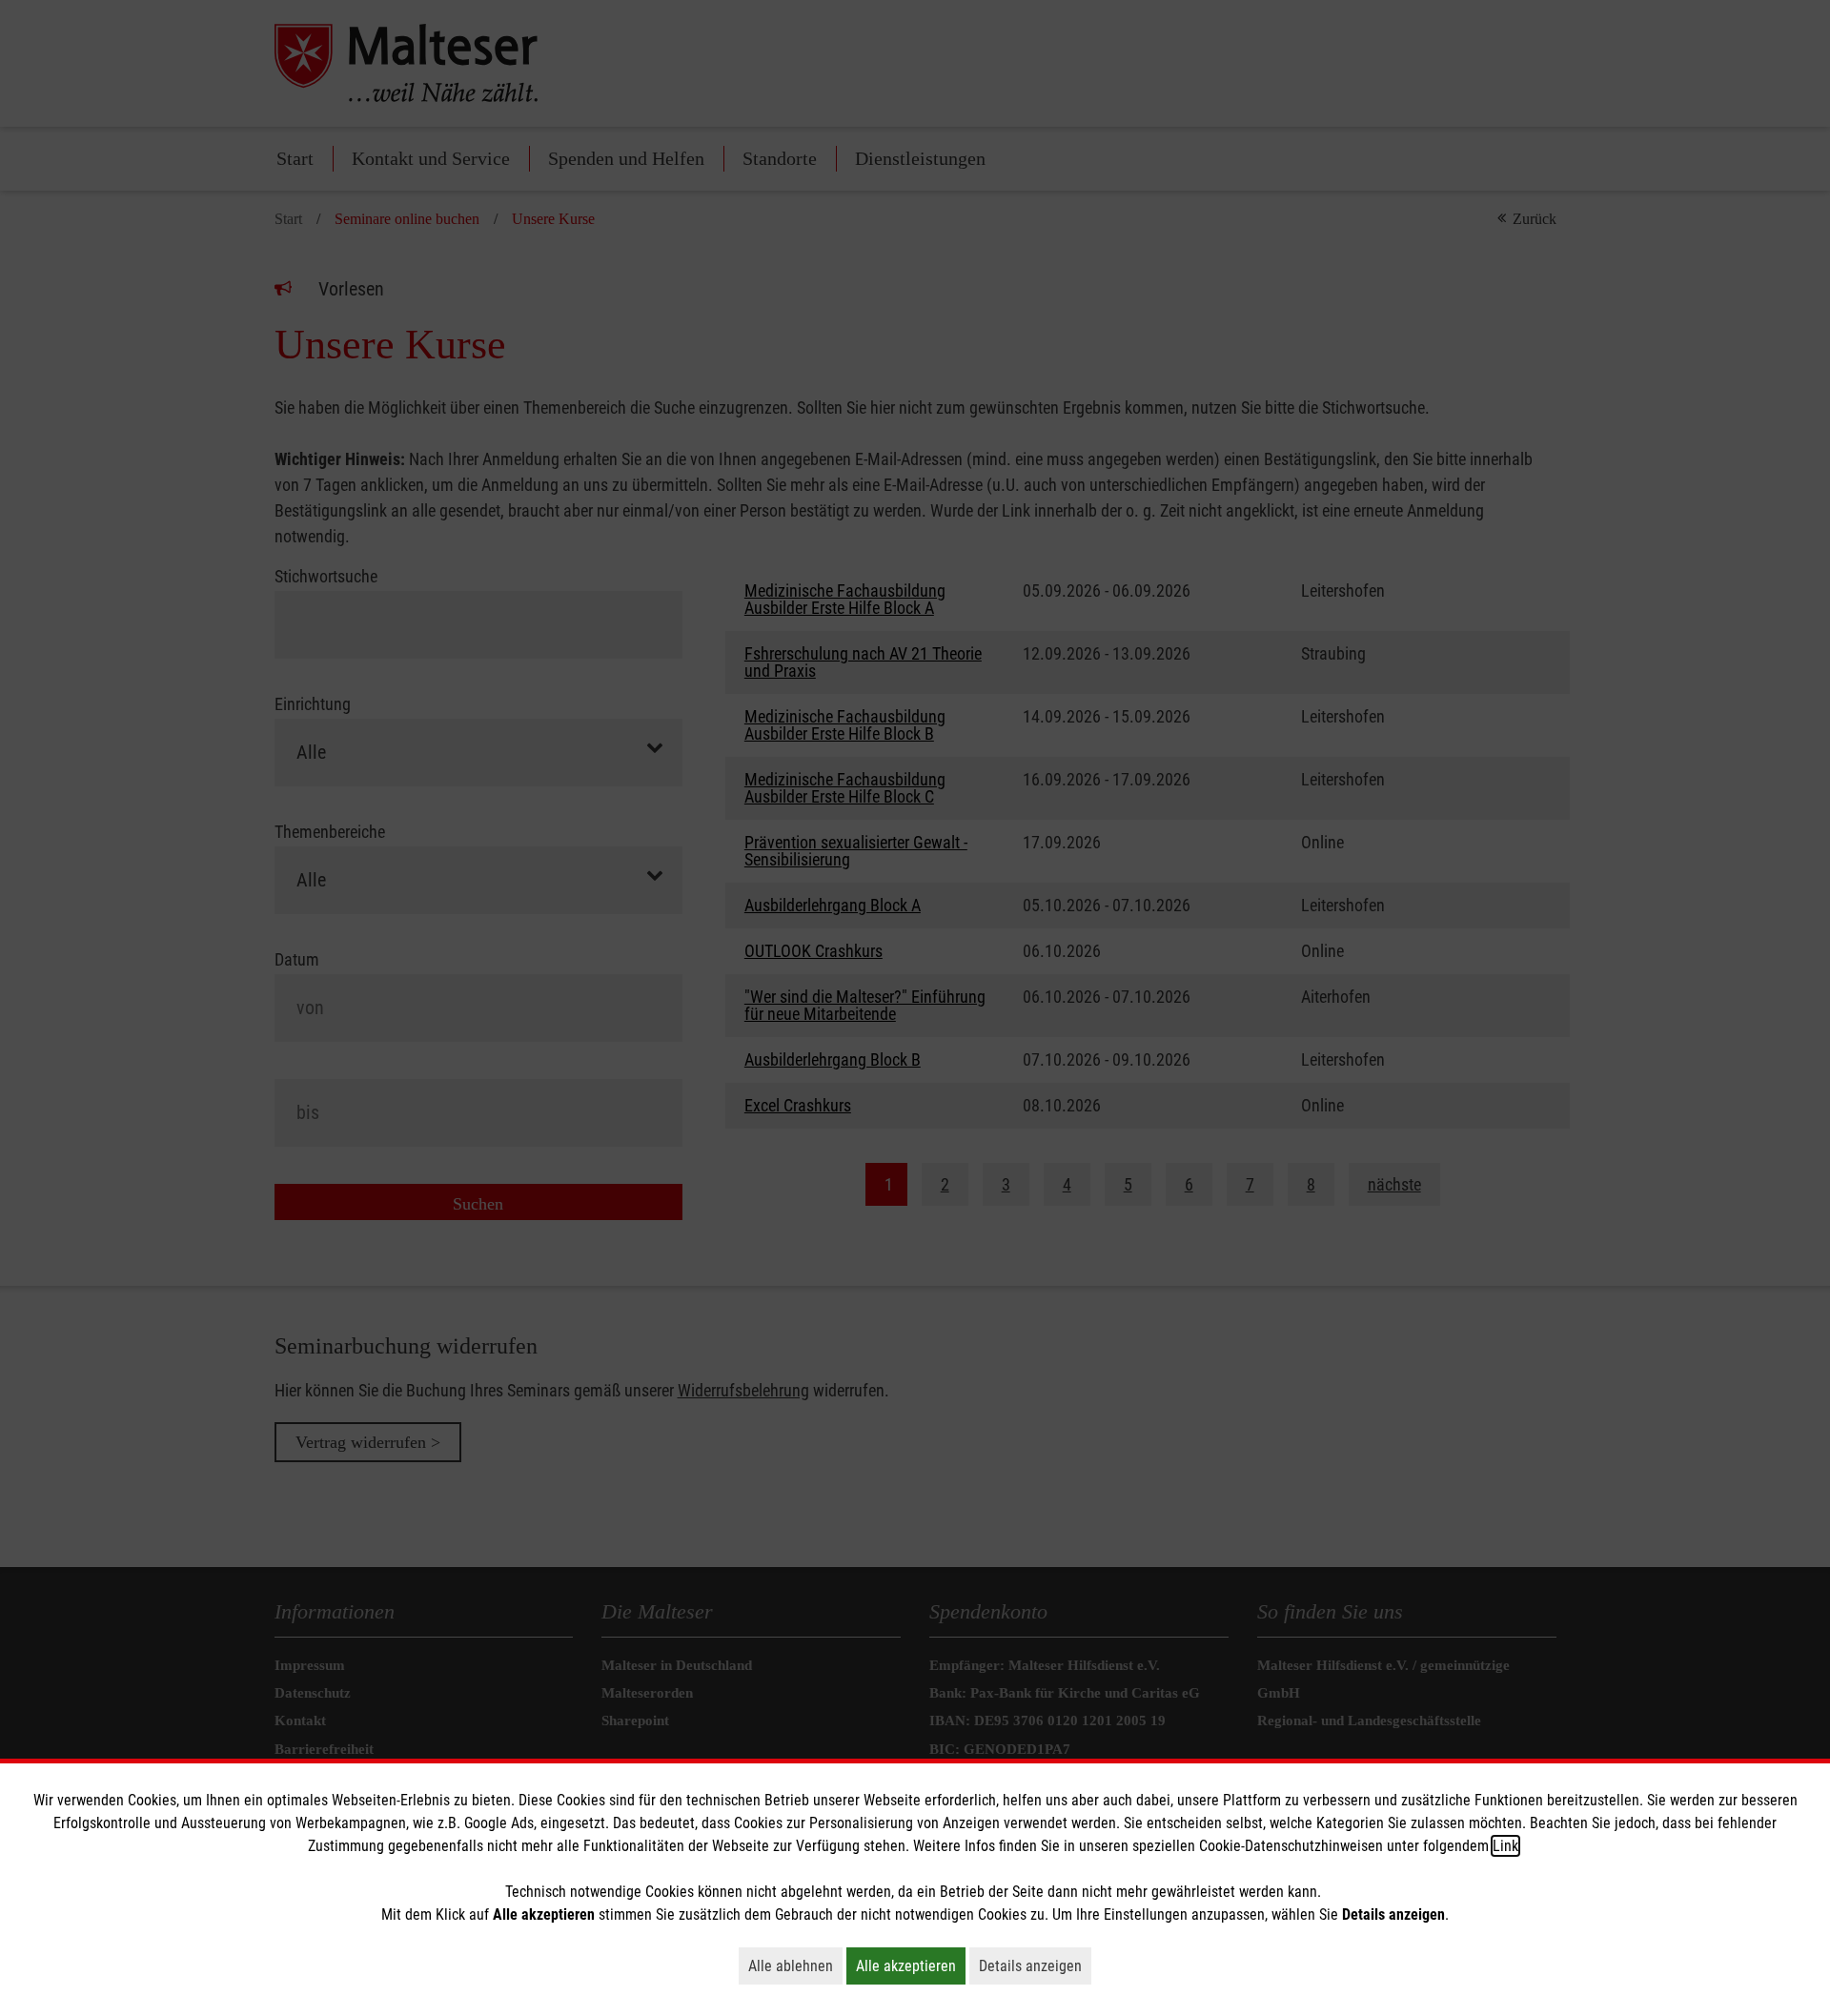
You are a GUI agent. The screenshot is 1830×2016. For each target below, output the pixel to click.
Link (1505, 1846)
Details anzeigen (1035, 1965)
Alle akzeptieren (911, 1965)
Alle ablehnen (795, 1965)
